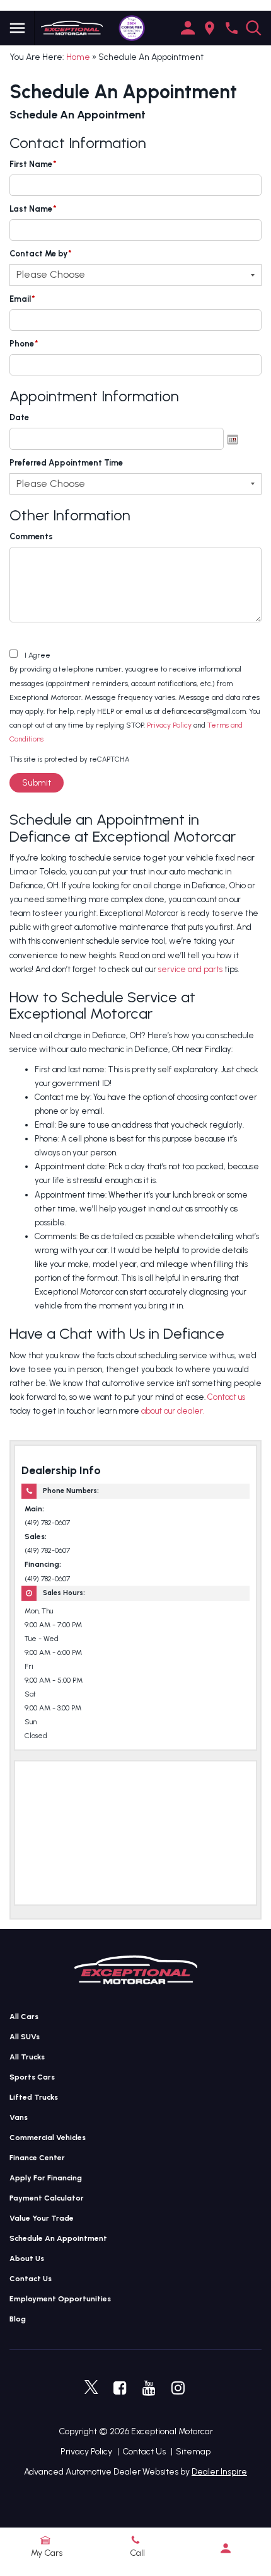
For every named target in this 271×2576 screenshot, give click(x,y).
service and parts (190, 969)
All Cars (24, 2017)
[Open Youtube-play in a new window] (149, 2388)
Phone (24, 344)
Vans (19, 2117)
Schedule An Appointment (58, 2238)
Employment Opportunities (60, 2299)
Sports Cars (32, 2077)
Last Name (33, 209)
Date (19, 417)
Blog (18, 2319)
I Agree (37, 655)
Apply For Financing (46, 2178)
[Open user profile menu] (226, 2548)
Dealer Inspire (219, 2472)
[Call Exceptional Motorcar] (232, 28)
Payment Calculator (47, 2198)
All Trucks (27, 2057)
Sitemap (193, 2452)
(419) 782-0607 (47, 1523)
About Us (27, 2258)
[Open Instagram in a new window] (178, 2388)
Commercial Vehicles (48, 2138)
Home (78, 57)
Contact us (226, 1397)
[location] (210, 28)
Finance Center (37, 2158)
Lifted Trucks (34, 2097)
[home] (72, 27)
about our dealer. (173, 1411)
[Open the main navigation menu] (17, 28)
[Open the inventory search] (254, 28)
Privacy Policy (169, 725)
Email (22, 299)
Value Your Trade (42, 2218)
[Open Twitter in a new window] (91, 2388)
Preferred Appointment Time (66, 463)
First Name (33, 164)
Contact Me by (41, 254)
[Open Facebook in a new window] (120, 2388)
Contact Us (31, 2279)
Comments (31, 536)
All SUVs (25, 2037)
